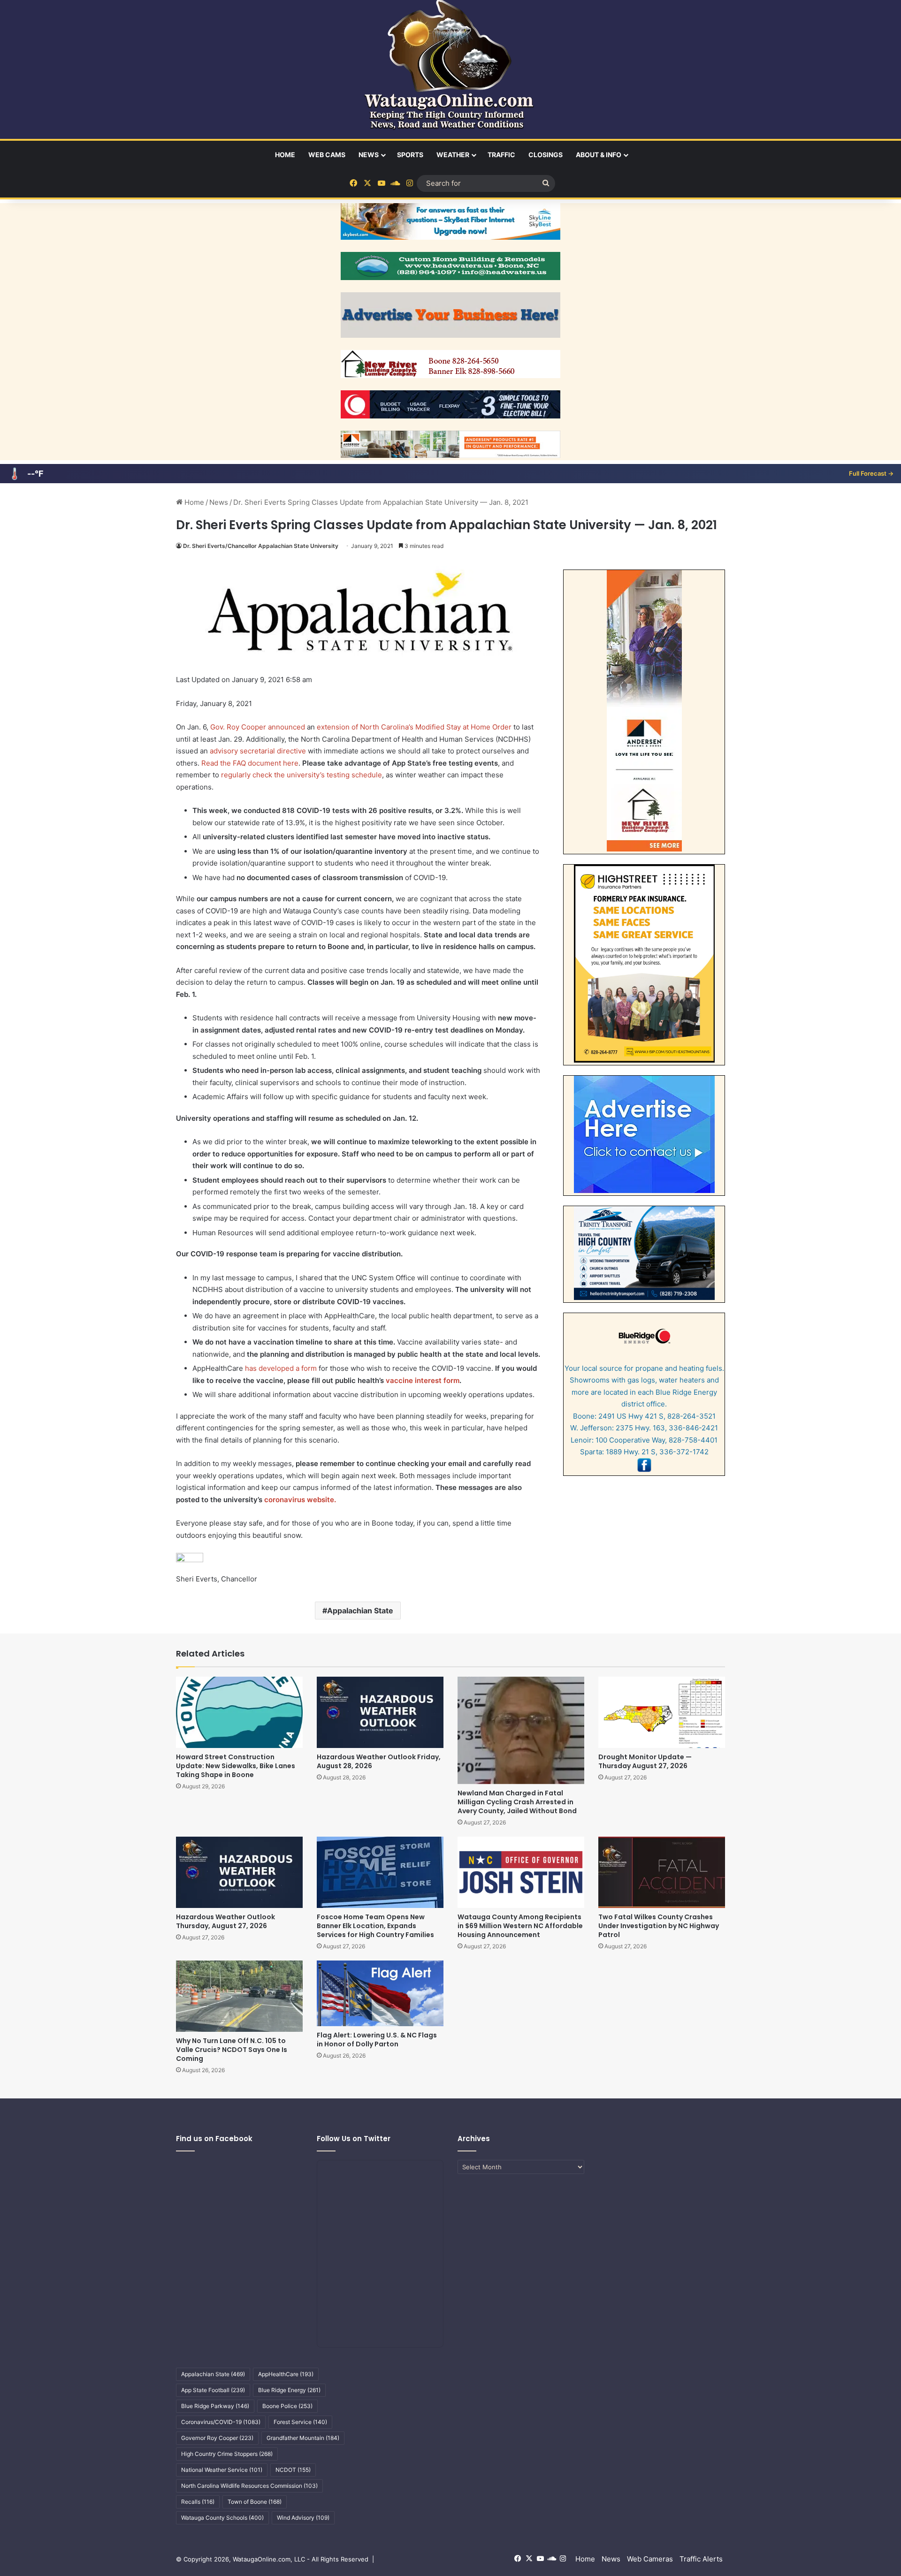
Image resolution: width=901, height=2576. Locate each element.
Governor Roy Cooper (217, 2438)
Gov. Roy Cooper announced (258, 727)
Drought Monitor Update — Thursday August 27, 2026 (645, 1761)
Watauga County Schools (222, 2518)
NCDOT (293, 2470)
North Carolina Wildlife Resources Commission (249, 2486)
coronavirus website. (300, 1500)
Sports (410, 155)
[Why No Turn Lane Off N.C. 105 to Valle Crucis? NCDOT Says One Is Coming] (239, 1996)
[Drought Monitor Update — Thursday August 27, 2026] (662, 1712)
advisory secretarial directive (258, 751)
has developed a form (281, 1368)
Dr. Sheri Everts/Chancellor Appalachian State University (261, 546)
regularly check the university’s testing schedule (302, 775)
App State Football (213, 2390)
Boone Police (287, 2406)
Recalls (198, 2502)
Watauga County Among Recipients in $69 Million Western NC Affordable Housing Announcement (520, 1926)
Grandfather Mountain (303, 2438)
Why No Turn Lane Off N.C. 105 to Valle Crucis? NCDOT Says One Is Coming (232, 2050)
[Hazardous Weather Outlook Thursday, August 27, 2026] (239, 1872)
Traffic (501, 155)
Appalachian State (360, 1611)
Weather (453, 155)
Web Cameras (650, 2559)
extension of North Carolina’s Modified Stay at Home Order (414, 727)
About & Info (599, 155)
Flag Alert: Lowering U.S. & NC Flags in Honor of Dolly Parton (377, 2040)
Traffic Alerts (701, 2559)
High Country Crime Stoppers (227, 2454)
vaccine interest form (423, 1380)
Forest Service (300, 2422)
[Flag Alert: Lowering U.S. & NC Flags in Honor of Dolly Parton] (380, 1993)
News (369, 155)
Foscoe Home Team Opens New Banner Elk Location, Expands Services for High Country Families (375, 1926)
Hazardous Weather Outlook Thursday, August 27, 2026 (225, 1921)
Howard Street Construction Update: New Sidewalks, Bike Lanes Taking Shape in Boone (236, 1766)
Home (285, 155)
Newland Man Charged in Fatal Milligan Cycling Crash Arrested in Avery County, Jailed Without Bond (517, 1802)
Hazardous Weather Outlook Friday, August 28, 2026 (379, 1761)
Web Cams (327, 155)
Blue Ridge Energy (289, 2390)
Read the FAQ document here (250, 763)
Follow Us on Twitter (354, 2139)
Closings (546, 155)
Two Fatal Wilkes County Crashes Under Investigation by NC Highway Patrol (659, 1926)
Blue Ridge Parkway (215, 2406)
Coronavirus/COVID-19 (221, 2422)
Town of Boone (255, 2502)
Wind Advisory (303, 2518)
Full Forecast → (871, 473)
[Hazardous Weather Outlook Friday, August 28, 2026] (380, 1712)
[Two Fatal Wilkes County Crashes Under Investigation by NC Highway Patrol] (662, 1872)
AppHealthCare (286, 2374)
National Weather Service (222, 2470)
